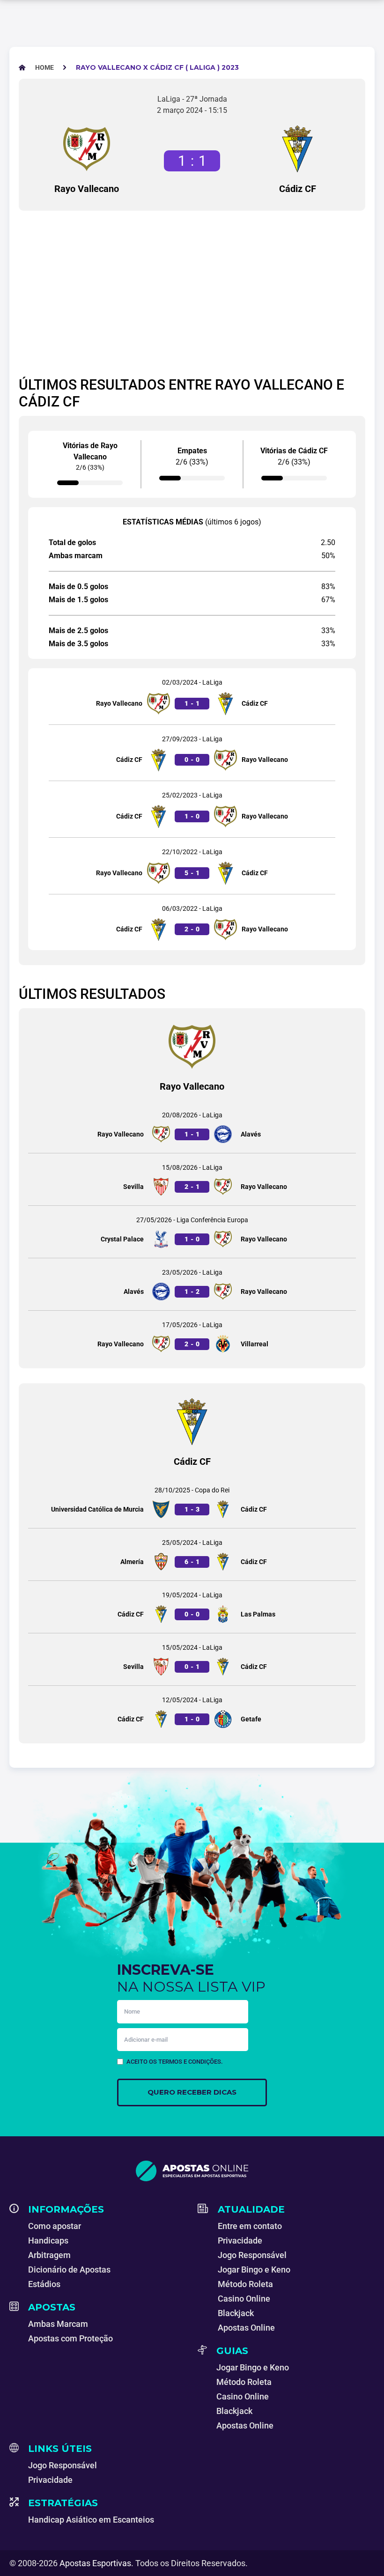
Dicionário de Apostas (69, 2270)
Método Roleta (245, 2284)
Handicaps (48, 2240)
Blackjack (236, 2313)
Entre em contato (250, 2226)
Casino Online (244, 2299)
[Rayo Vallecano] (87, 149)
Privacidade (240, 2240)
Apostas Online (246, 2328)
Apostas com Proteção (70, 2338)
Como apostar (55, 2226)
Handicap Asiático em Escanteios (91, 2520)
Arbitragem (49, 2255)
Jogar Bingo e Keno (254, 2270)
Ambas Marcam (58, 2324)
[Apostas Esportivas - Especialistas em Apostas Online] (192, 2171)
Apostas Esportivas (95, 2563)
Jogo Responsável (252, 2255)
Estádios (44, 2284)
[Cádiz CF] (297, 149)
